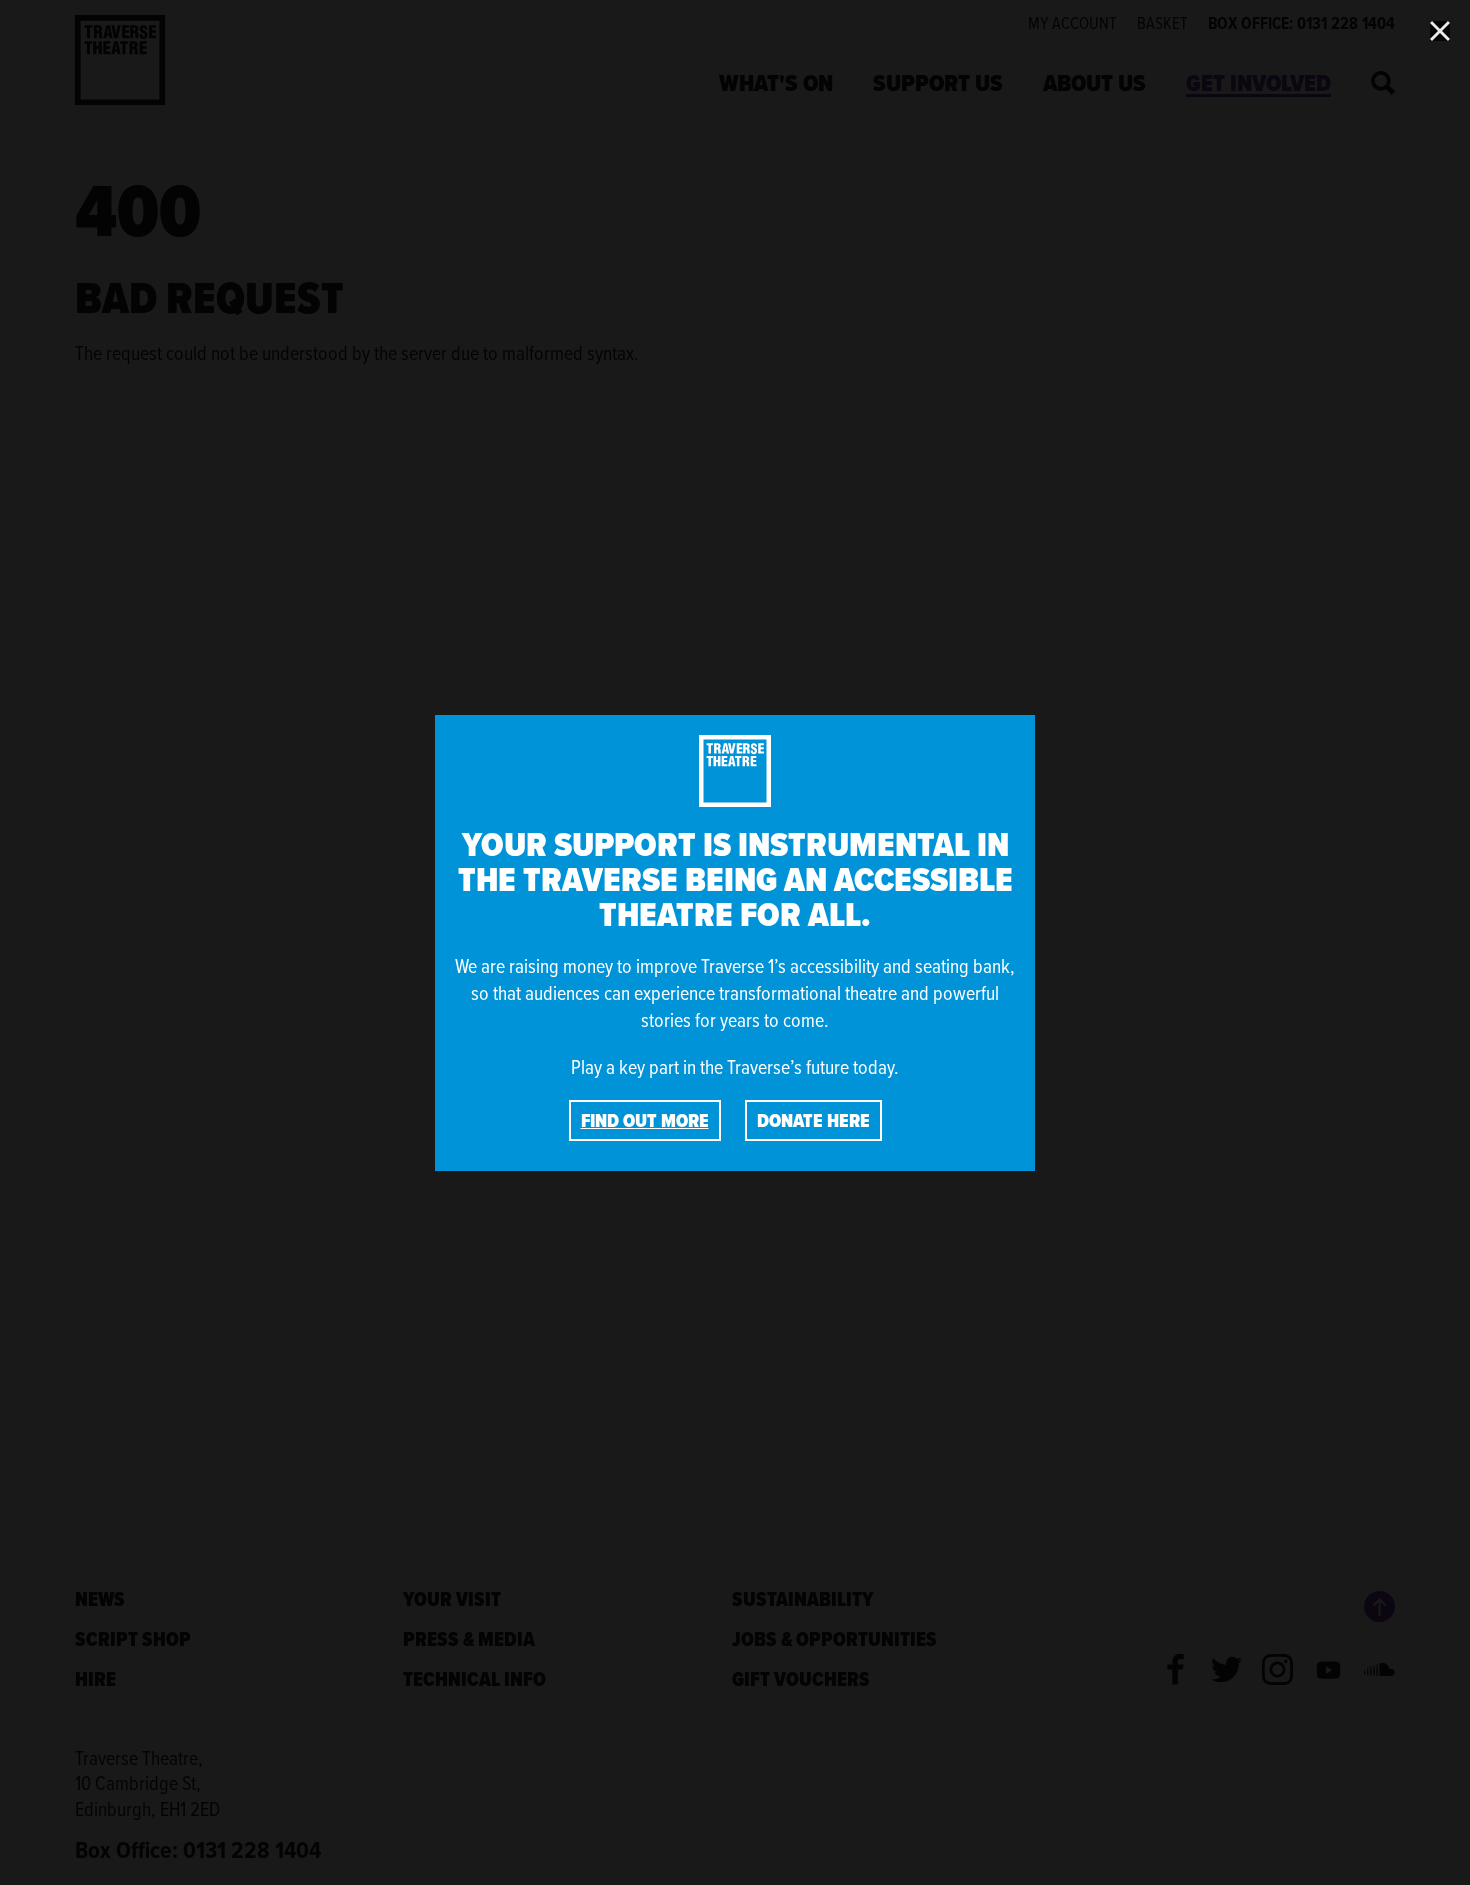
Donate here (813, 1120)
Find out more (645, 1120)
